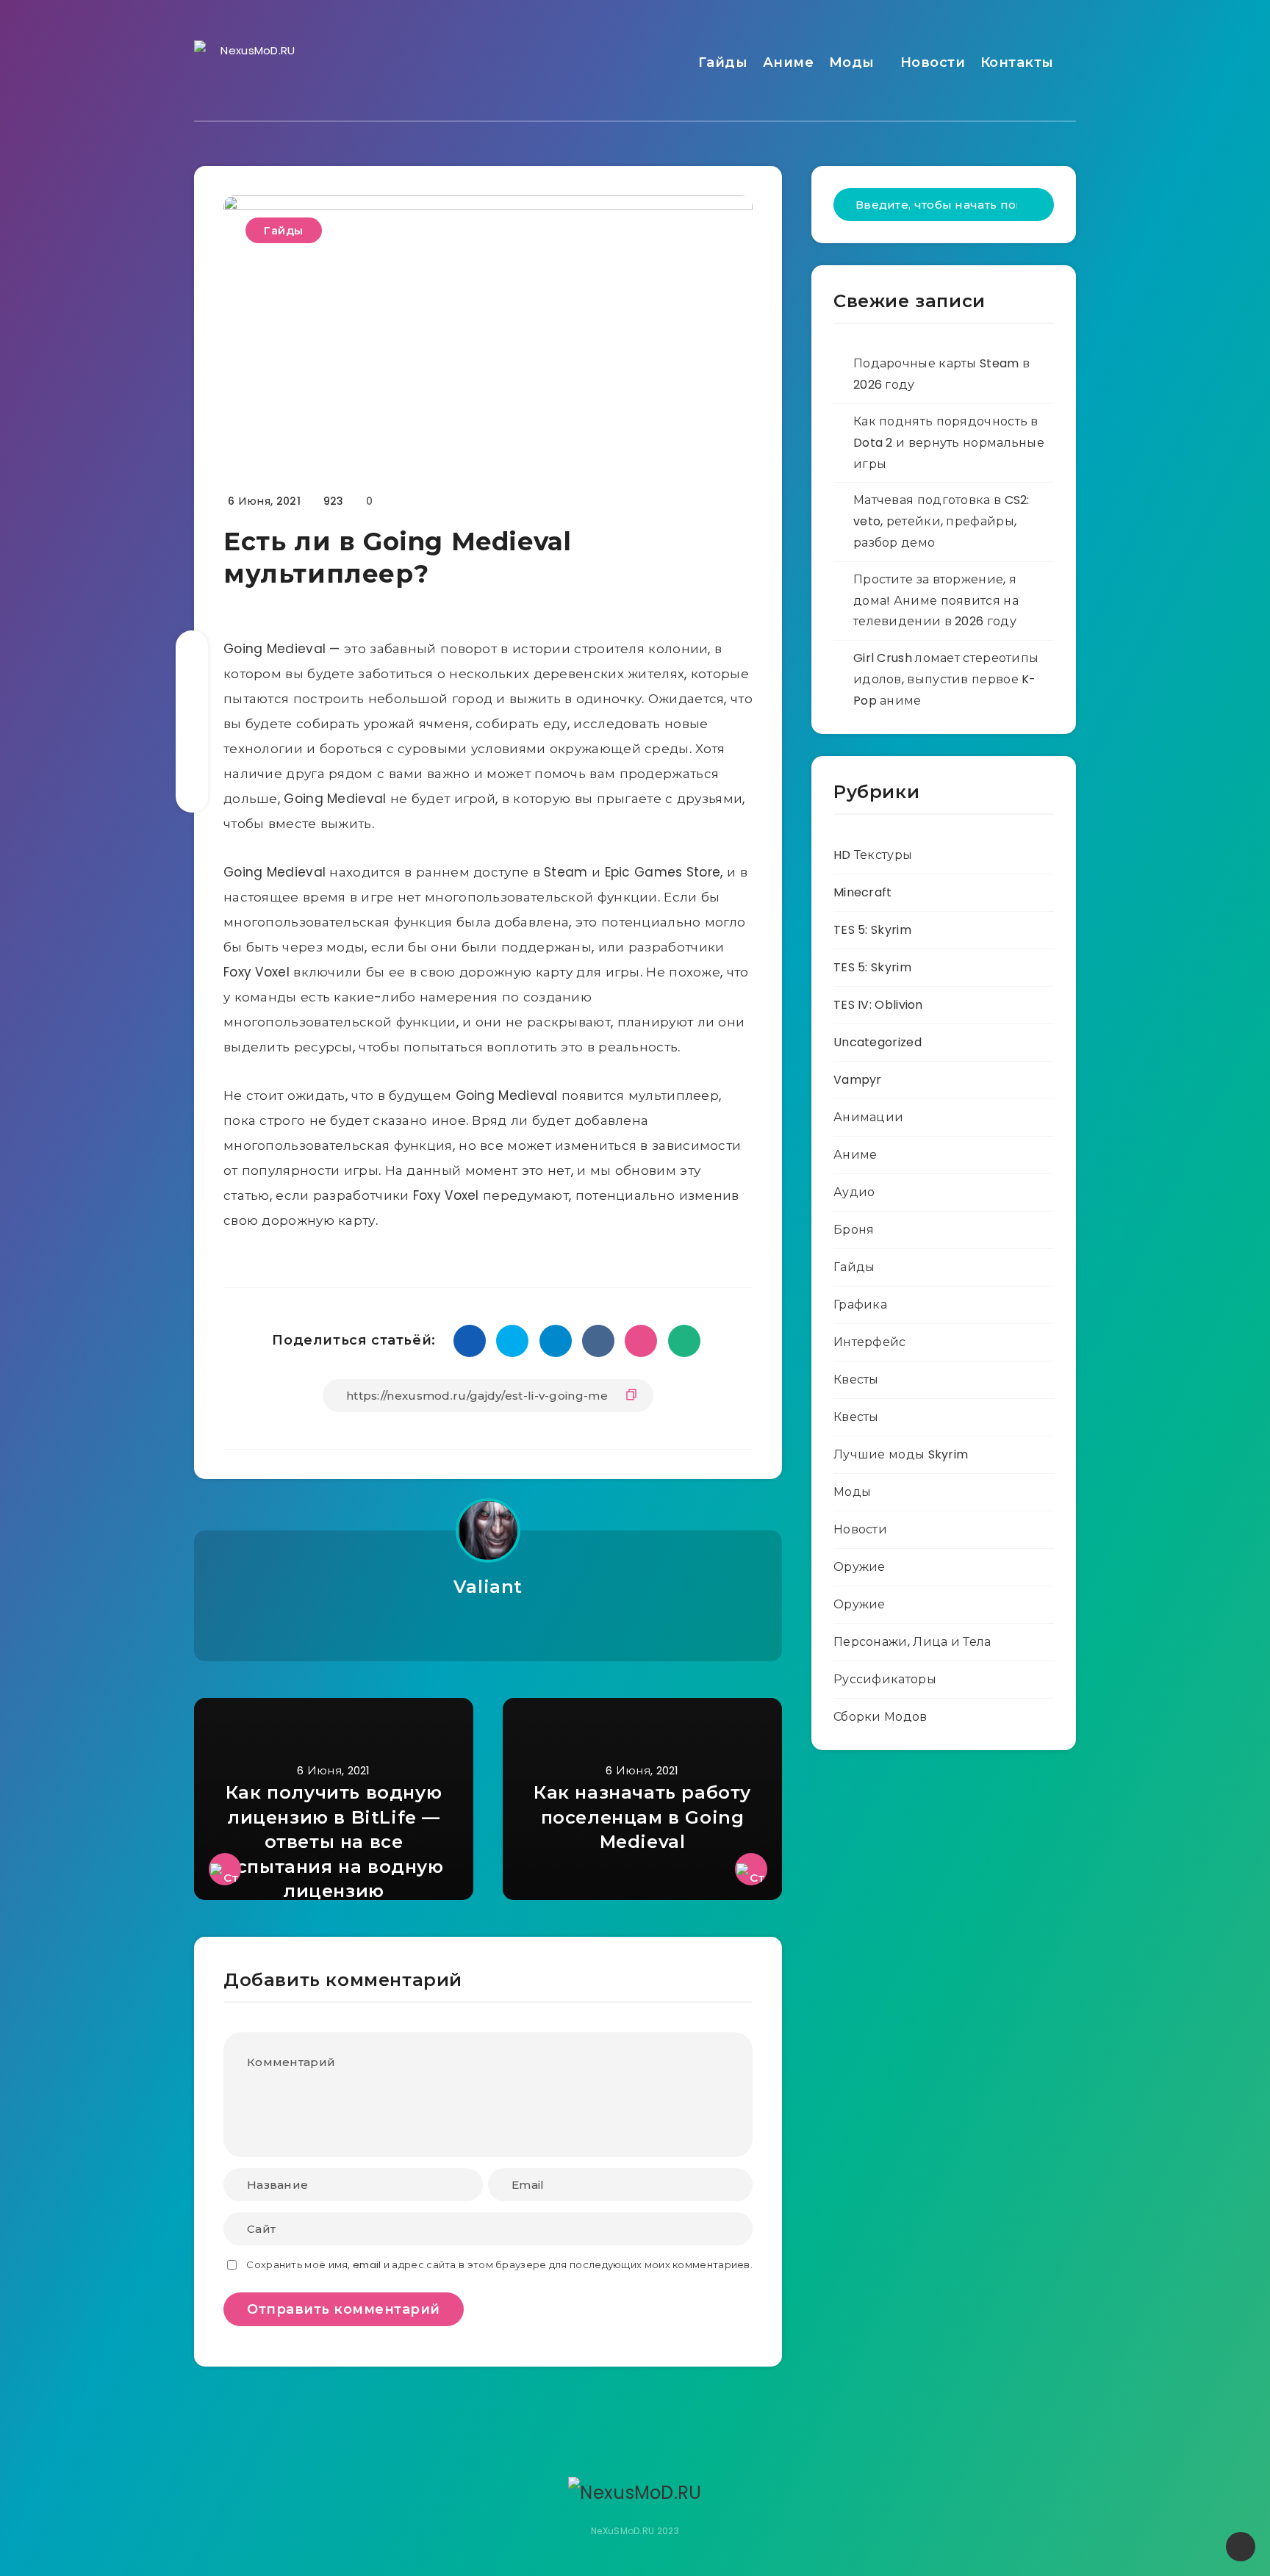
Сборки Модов (880, 1717)
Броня (854, 1230)
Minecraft (863, 892)
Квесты (856, 1379)
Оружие (860, 1567)
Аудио (854, 1192)
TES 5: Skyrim (872, 930)
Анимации (868, 1117)
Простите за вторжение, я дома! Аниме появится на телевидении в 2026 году (936, 601)
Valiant (488, 1587)
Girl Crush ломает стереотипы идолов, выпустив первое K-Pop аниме (946, 679)
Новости (933, 62)
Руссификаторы (885, 1679)
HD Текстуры (873, 855)
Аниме (789, 62)
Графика (860, 1305)
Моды (852, 62)
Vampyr (858, 1080)
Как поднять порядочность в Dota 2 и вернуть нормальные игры (949, 443)
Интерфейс (870, 1342)
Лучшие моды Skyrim (901, 1454)
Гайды (723, 62)
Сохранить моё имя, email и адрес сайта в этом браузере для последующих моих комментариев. (499, 2265)
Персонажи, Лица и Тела (912, 1642)
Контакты (1017, 62)
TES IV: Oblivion (878, 1005)
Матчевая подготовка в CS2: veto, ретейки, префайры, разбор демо (941, 521)
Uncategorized (878, 1042)
